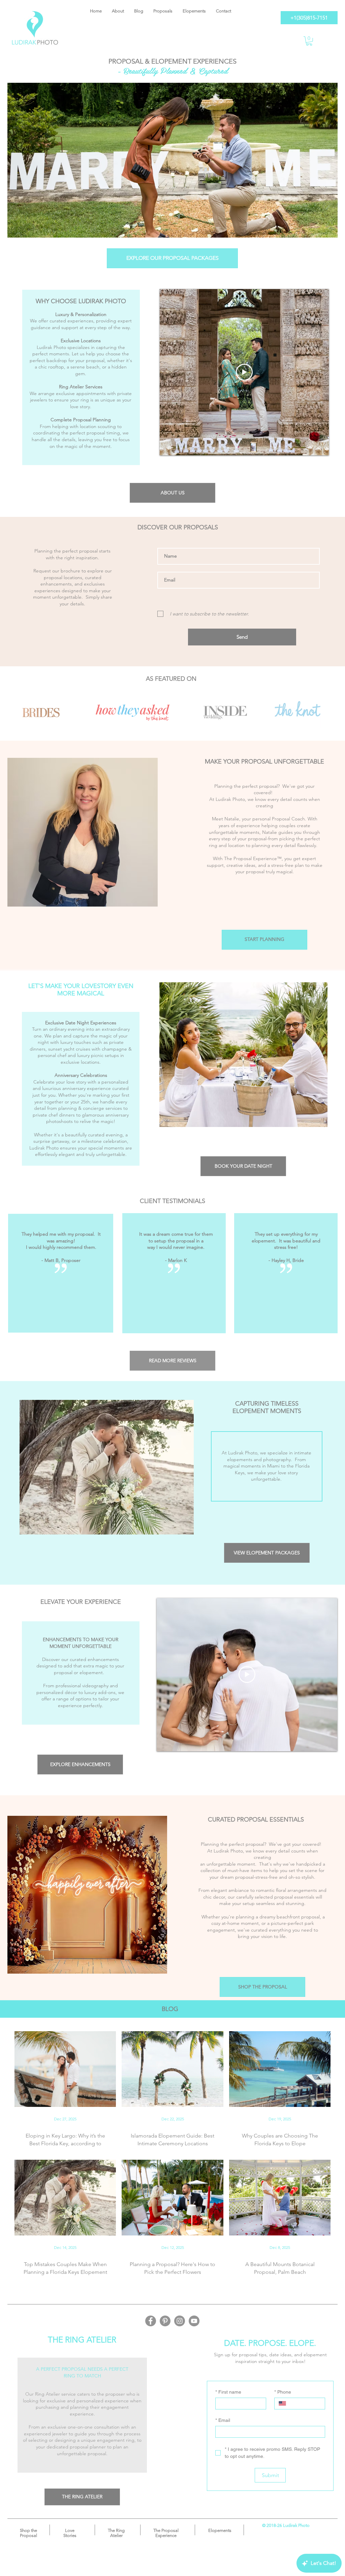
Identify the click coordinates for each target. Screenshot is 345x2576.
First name (228, 2392)
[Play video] (244, 372)
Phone (283, 2392)
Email (223, 2420)
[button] (309, 41)
